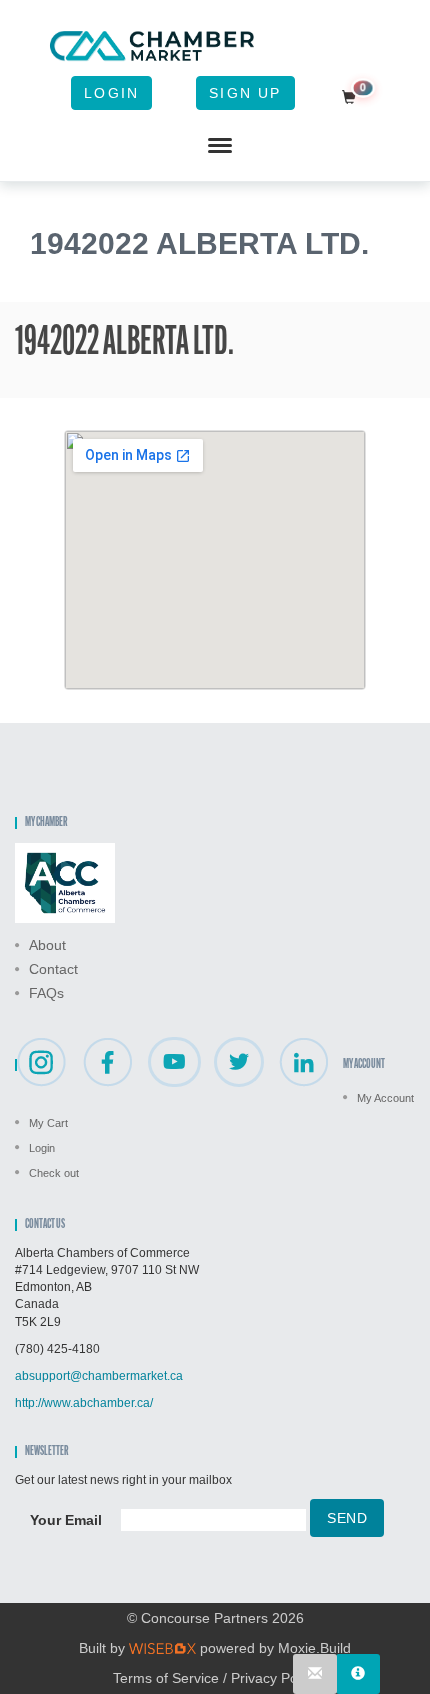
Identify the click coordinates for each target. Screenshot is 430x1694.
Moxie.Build (314, 1648)
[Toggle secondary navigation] (220, 146)
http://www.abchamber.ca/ (84, 1403)
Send (347, 1518)
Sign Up (245, 93)
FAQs (46, 993)
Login (111, 93)
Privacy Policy (274, 1678)
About (47, 945)
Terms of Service (166, 1678)
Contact (53, 969)
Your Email (66, 1520)
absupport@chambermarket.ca (99, 1376)
